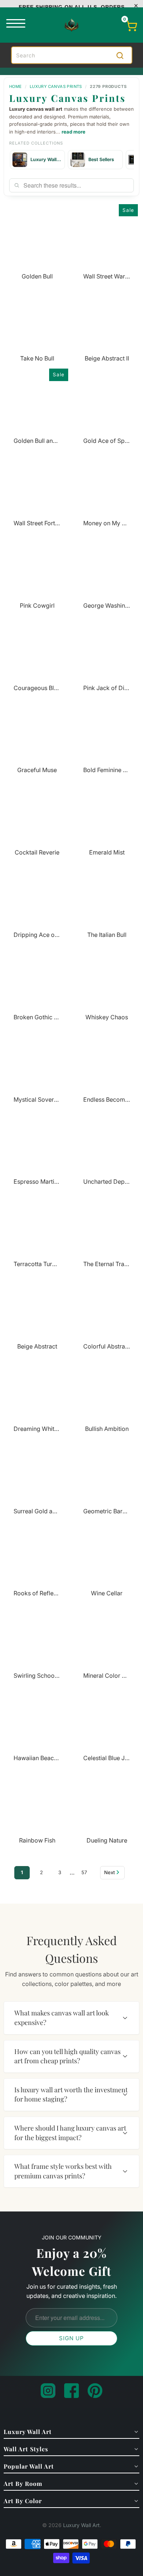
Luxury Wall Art (81, 2525)
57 (84, 1872)
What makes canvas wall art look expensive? (62, 2018)
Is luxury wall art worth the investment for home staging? (71, 2094)
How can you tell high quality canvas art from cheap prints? (67, 2056)
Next (109, 1872)
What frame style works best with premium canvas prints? (63, 2171)
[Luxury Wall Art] (71, 25)
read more (74, 132)
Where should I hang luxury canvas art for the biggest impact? (70, 2133)
